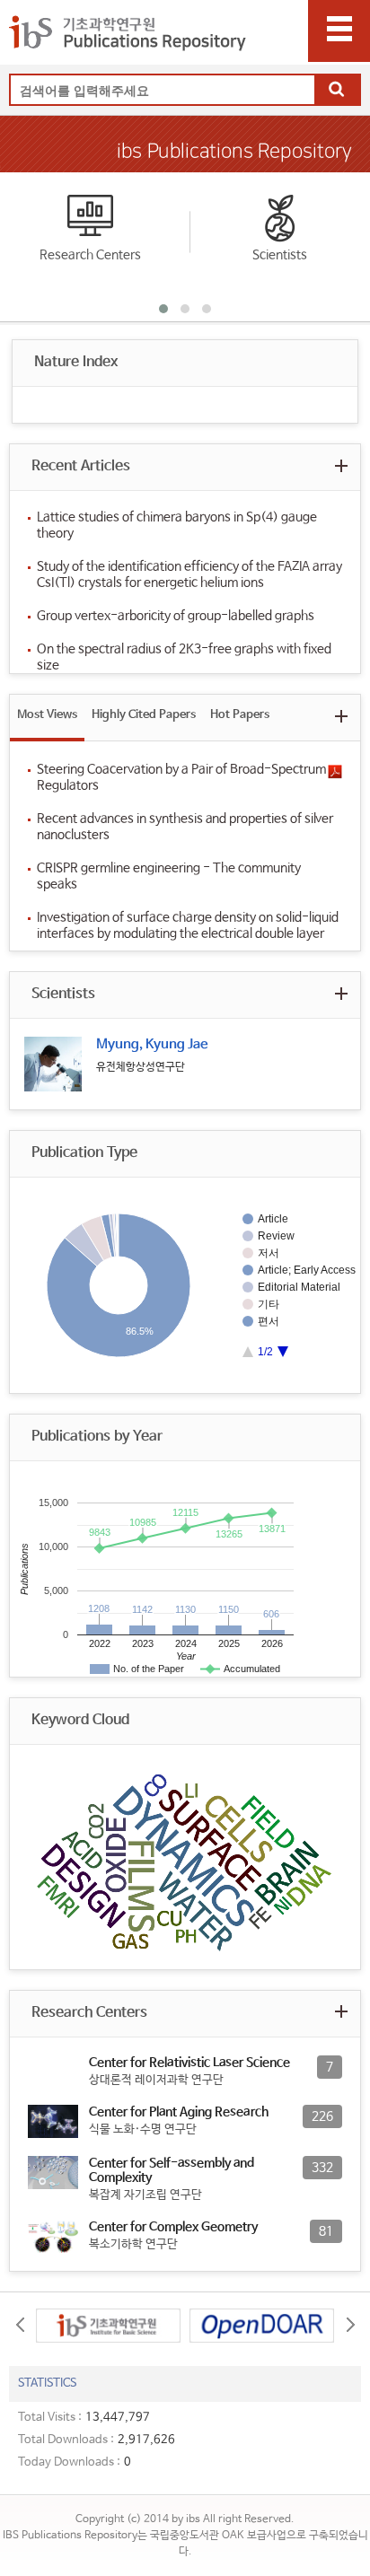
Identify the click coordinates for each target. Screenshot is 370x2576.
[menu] (339, 31)
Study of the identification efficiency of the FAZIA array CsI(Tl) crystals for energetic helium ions (189, 574)
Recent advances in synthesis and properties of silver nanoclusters (185, 827)
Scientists (280, 255)
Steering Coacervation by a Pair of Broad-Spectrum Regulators (181, 777)
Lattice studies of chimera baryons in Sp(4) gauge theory (177, 525)
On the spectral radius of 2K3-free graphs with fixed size (184, 657)
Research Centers (90, 255)
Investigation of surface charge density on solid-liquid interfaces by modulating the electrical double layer (188, 925)
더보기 (341, 465)
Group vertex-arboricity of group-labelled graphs (176, 616)
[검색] (337, 91)
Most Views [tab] (47, 715)
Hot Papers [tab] (240, 715)
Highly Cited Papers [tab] (144, 715)
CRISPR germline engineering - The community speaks (169, 876)
